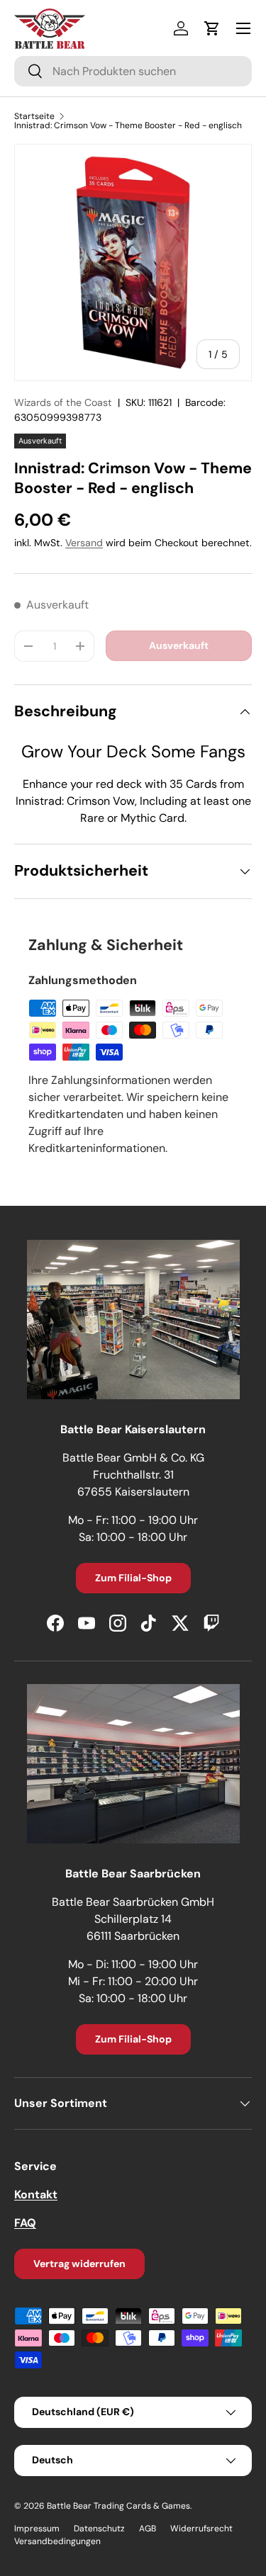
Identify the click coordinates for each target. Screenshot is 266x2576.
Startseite (34, 116)
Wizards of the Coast (63, 402)
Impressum (37, 2529)
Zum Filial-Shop (133, 1578)
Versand (84, 543)
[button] (212, 28)
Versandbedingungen (57, 2541)
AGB (148, 2529)
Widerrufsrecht (201, 2529)
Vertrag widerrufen (79, 2264)
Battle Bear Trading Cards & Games (118, 2506)
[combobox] (133, 71)
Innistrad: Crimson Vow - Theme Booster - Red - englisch (128, 125)
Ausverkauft (179, 645)
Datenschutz (99, 2529)
